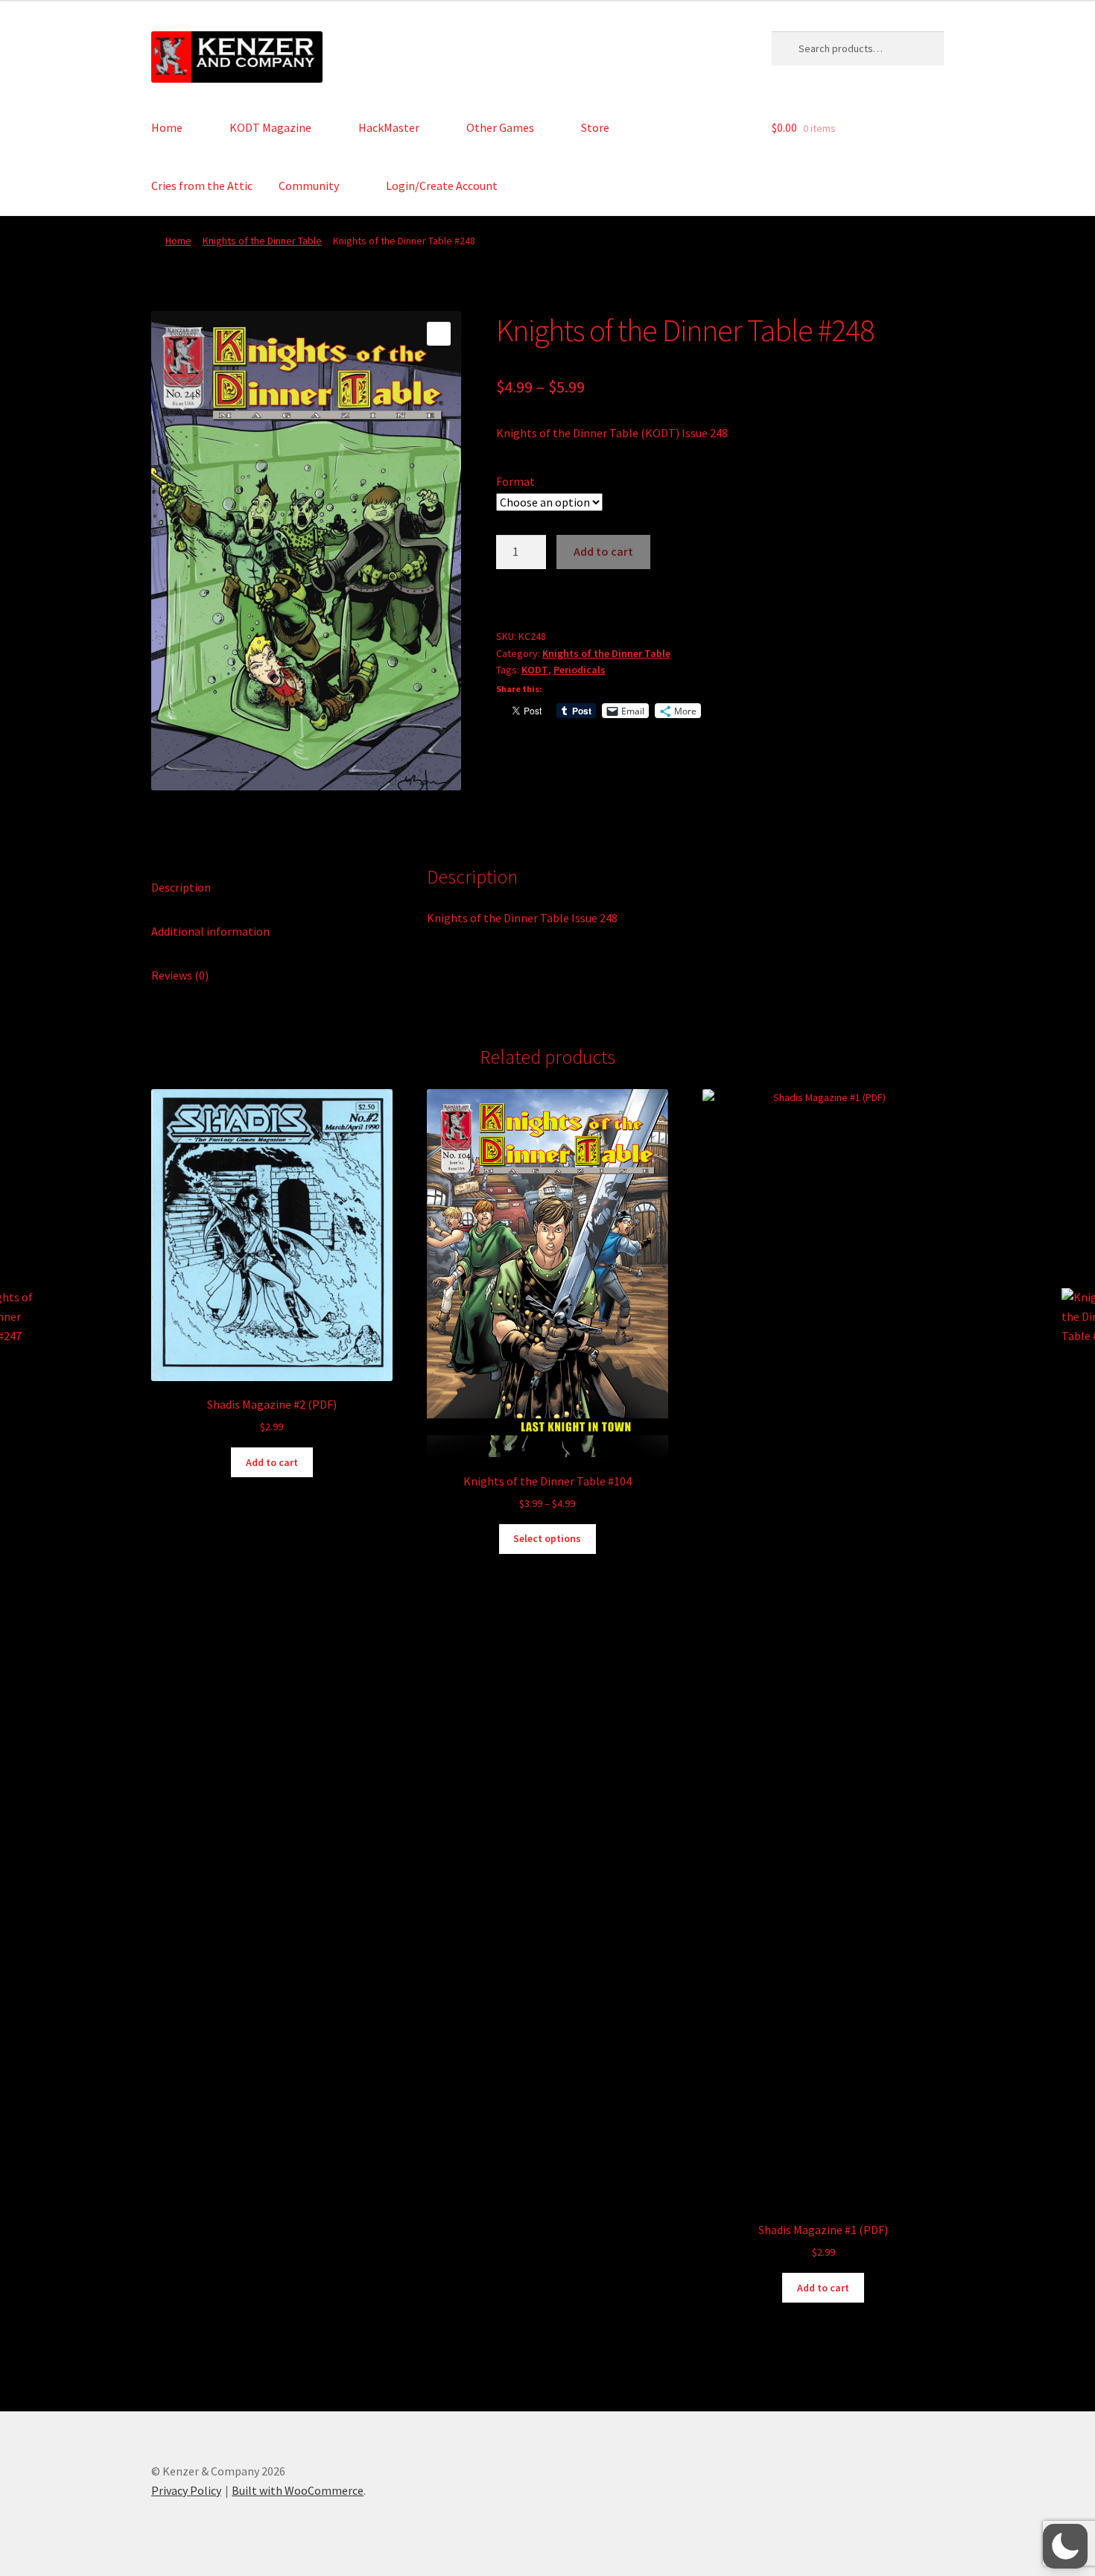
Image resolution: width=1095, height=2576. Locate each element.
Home (167, 127)
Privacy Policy (186, 2490)
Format (515, 481)
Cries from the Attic (202, 185)
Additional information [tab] (210, 931)
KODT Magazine (270, 127)
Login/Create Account (442, 185)
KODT (535, 670)
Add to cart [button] (272, 1462)
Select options (547, 1538)
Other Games (500, 127)
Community (309, 185)
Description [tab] (181, 887)
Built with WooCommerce (298, 2490)
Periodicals (580, 670)
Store (595, 127)
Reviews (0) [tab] (180, 975)
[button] (439, 334)
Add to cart (603, 551)
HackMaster (389, 127)
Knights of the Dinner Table (262, 241)
